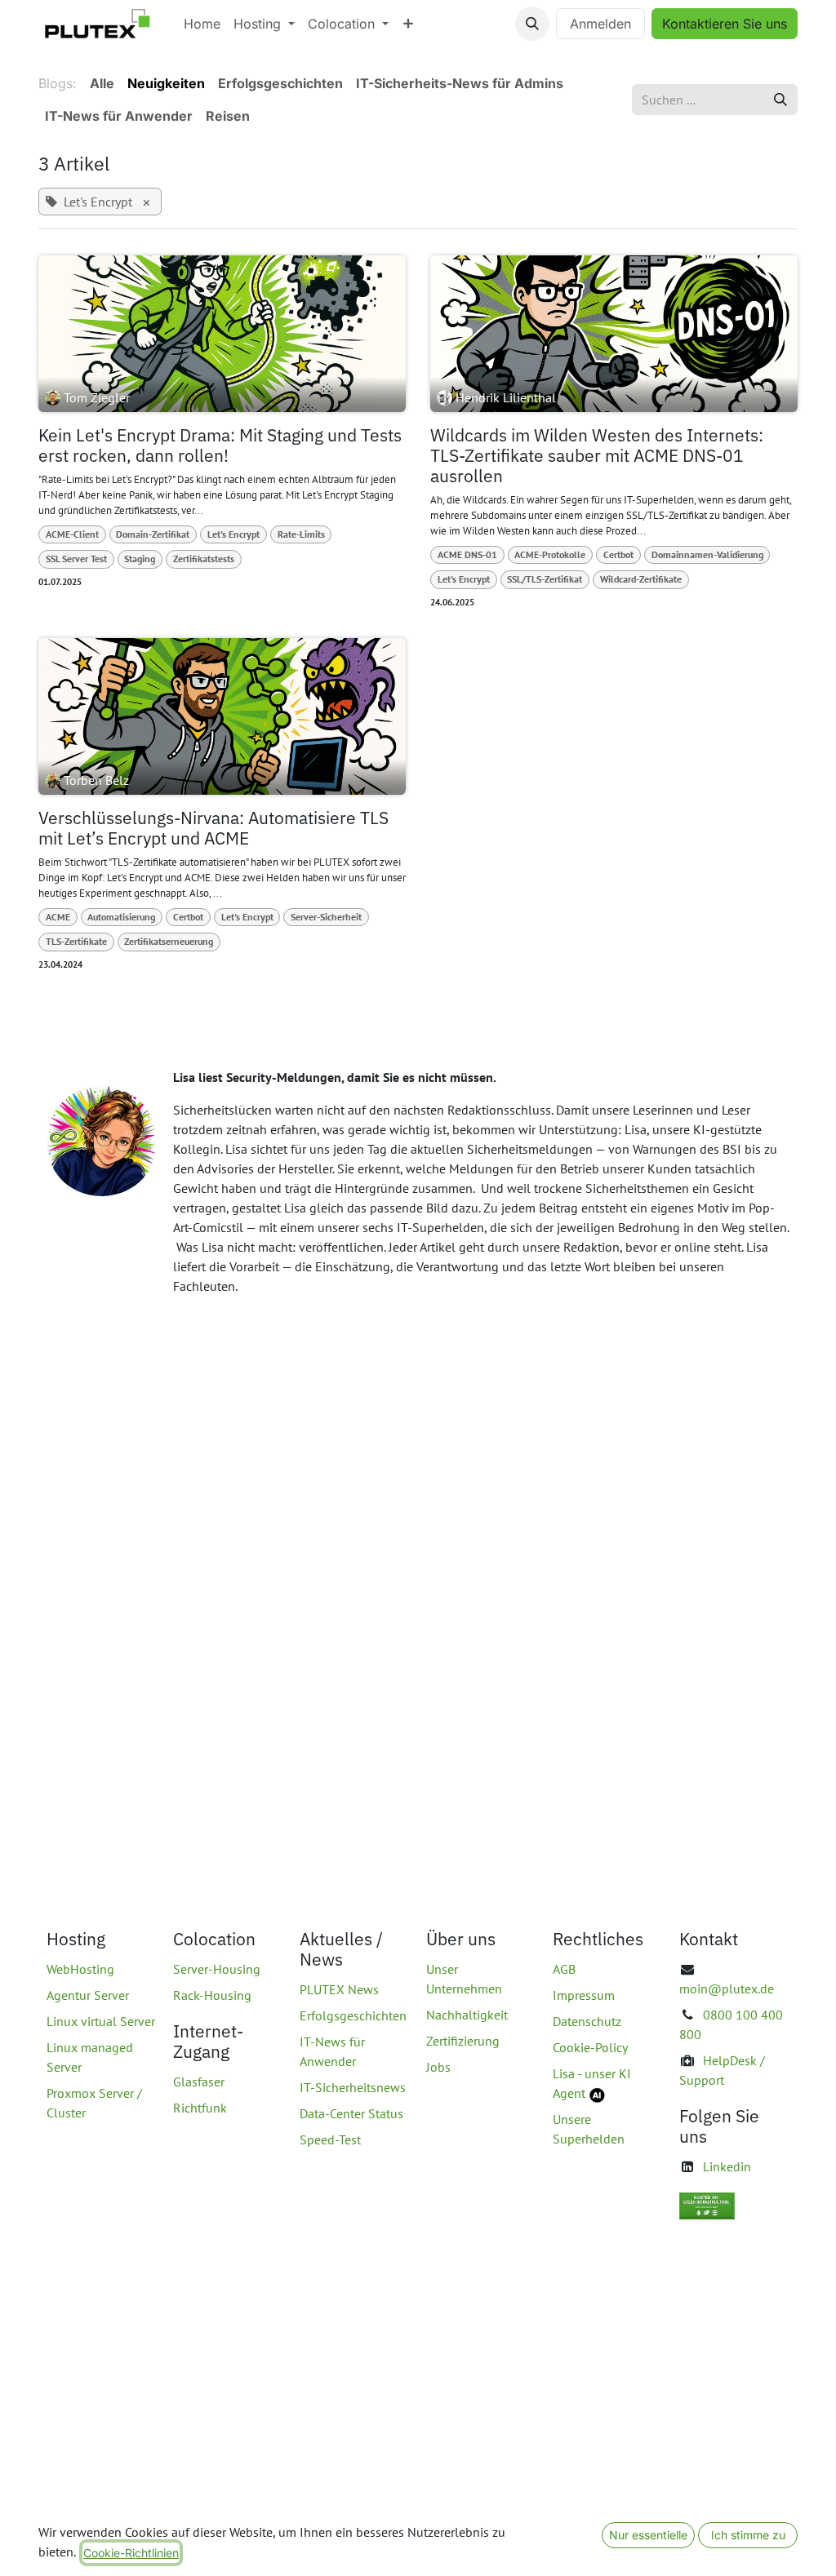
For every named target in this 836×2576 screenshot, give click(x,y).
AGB (564, 1969)
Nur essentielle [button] (648, 2535)
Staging (140, 559)
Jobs (438, 2067)
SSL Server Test (76, 559)
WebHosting (80, 1969)
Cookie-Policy (590, 2047)
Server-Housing (217, 1969)
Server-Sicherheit (326, 917)
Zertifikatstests (204, 559)
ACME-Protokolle (550, 554)
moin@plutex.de (727, 1989)
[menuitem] (202, 24)
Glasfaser (199, 2082)
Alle (102, 83)
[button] (532, 24)
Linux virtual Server (101, 2021)
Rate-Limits (301, 534)
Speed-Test (330, 2139)
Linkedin (727, 2166)
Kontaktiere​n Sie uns (725, 24)
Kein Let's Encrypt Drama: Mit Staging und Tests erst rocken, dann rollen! (220, 446)
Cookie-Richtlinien (131, 2553)
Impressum (584, 1995)
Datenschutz (587, 2021)
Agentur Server (88, 1995)
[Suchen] (780, 100)
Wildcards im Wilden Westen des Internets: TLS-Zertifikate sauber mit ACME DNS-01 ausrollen (597, 456)
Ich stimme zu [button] (748, 2535)
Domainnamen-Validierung (707, 554)
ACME (58, 917)
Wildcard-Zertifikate (641, 579)
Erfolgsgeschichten (353, 2015)
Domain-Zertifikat (153, 534)
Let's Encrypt (233, 534)
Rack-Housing (212, 1995)
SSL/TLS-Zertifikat (545, 579)
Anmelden (600, 24)
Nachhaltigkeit (467, 2015)
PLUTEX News (339, 1989)
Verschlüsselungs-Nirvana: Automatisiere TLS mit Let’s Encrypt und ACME (213, 828)
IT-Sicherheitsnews (353, 2087)
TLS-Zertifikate (76, 941)
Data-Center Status (351, 2113)
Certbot (618, 554)
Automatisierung (121, 917)
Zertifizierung (463, 2041)
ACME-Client (72, 534)
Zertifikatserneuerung (169, 941)
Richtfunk (200, 2108)
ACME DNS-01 (467, 554)
